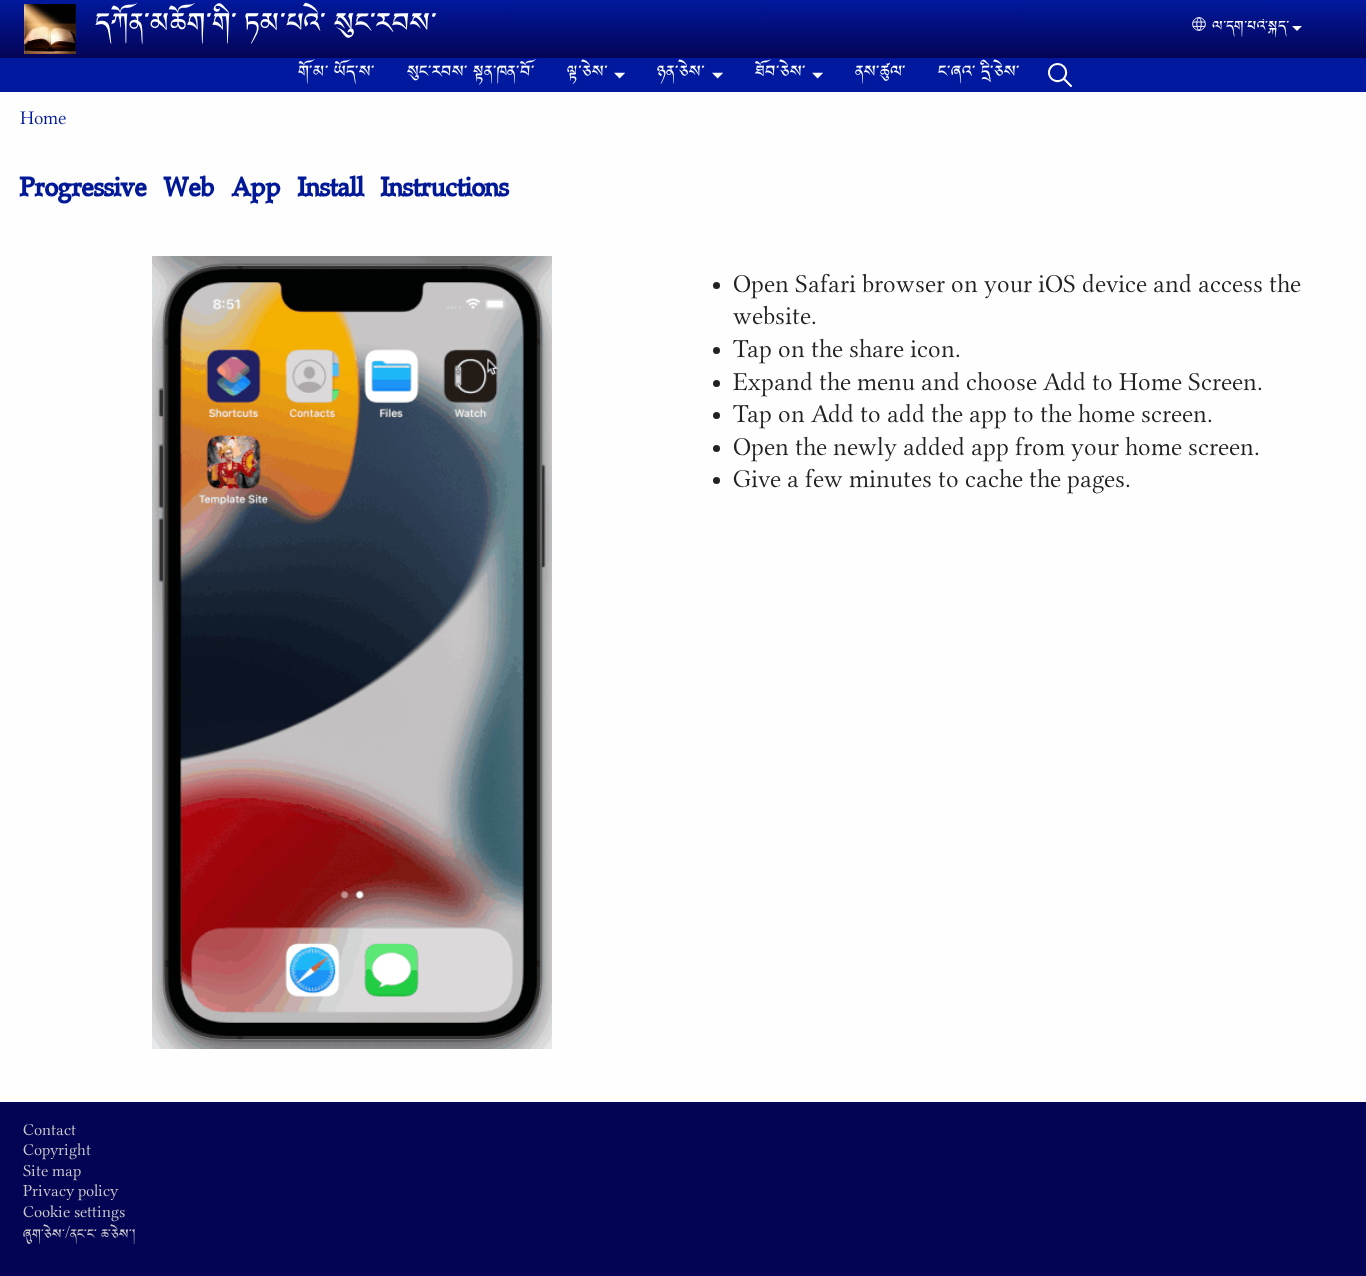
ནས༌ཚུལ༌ (880, 75)
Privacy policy (70, 1196)
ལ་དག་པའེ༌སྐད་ (1250, 29)
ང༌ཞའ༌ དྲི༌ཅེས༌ (979, 75)
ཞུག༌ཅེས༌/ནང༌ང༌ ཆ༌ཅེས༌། (79, 1237)
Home (43, 124)
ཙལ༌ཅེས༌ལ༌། (1060, 75)
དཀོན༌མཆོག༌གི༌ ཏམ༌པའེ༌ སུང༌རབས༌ (266, 29)
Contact (49, 1135)
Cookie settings (74, 1217)
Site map (52, 1176)
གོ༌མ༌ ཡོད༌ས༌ (336, 75)
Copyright (57, 1155)
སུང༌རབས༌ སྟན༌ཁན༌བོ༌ (471, 75)
